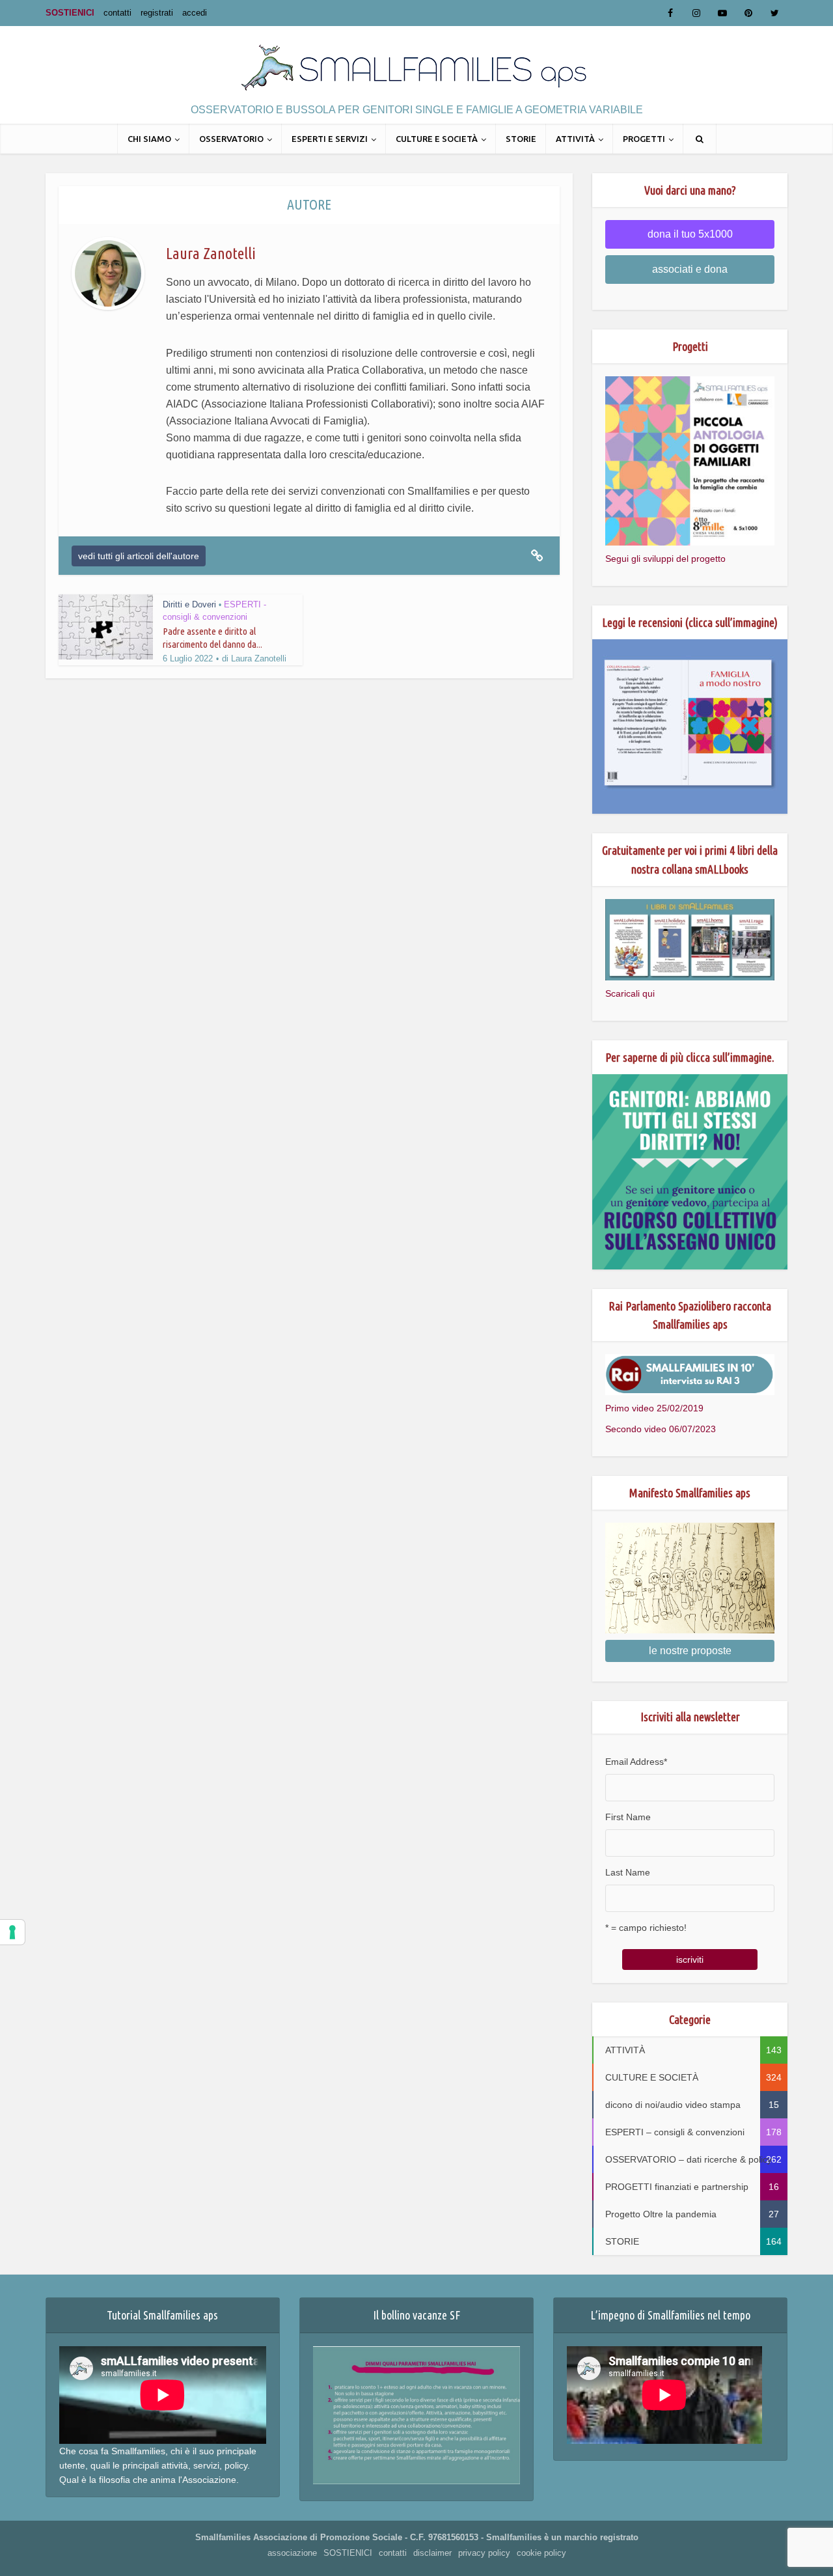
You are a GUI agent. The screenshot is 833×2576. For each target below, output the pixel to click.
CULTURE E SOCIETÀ (437, 139)
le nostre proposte (690, 1651)
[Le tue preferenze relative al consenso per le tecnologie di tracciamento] (12, 1932)
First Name (628, 1817)
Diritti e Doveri (189, 604)
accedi (195, 13)
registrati (157, 13)
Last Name (628, 1872)
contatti (117, 13)
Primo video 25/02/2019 (654, 1408)
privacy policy (484, 2553)
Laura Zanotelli (259, 658)
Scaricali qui (630, 993)
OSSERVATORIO (231, 139)
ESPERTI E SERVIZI (330, 139)
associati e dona (690, 269)
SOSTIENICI (70, 13)
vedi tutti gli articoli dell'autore (139, 556)
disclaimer (432, 2553)
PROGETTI (644, 139)
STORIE (521, 139)
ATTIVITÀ (575, 139)
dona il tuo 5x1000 (690, 234)
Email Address (636, 1762)
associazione (292, 2553)
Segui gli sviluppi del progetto (665, 559)
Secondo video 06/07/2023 (661, 1429)
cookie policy (541, 2553)
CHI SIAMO (149, 139)
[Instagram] (696, 13)
